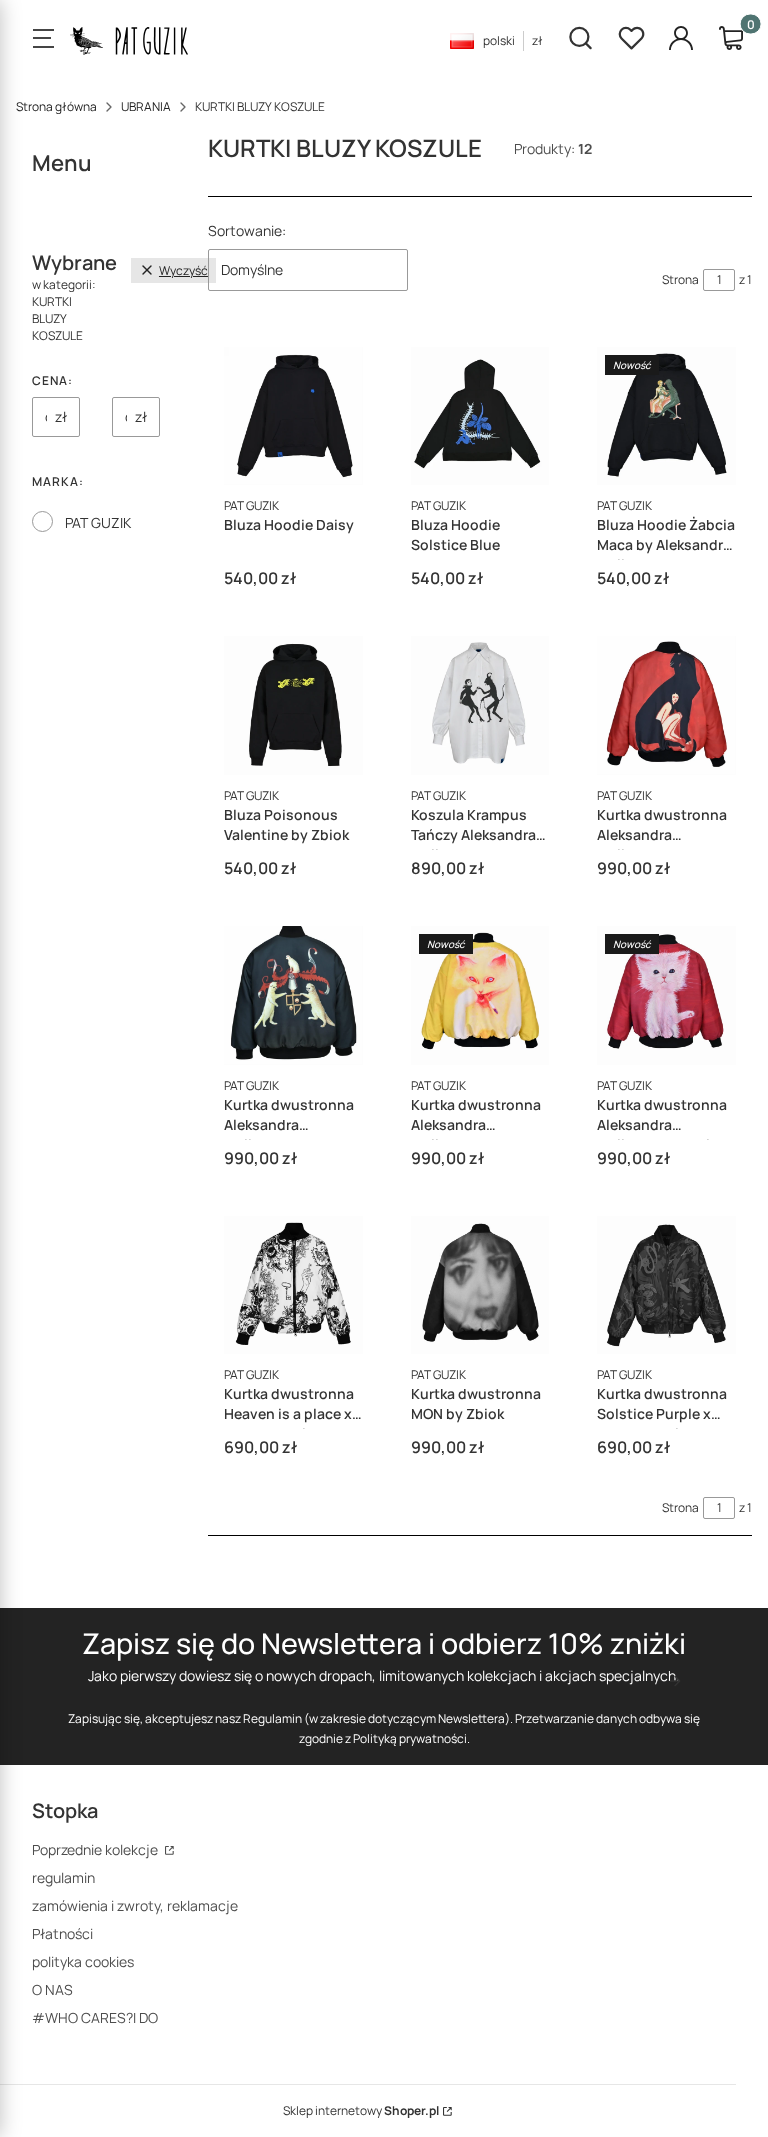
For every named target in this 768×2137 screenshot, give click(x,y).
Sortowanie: (247, 230)
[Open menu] (43, 40)
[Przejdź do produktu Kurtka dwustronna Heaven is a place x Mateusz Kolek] (293, 1285)
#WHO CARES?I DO (95, 2017)
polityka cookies (83, 1961)
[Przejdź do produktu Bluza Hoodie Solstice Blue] (480, 416)
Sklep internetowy (361, 2110)
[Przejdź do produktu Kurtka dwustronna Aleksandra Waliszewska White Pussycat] (666, 995)
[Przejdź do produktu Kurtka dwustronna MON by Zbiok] (480, 1285)
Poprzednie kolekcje (96, 1849)
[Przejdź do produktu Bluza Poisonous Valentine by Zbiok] (293, 705)
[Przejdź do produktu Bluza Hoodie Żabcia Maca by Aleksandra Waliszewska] (666, 416)
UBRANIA (146, 106)
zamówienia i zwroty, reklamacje (135, 1905)
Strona (680, 279)
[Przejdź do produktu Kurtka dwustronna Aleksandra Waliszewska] (666, 705)
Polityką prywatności (410, 1738)
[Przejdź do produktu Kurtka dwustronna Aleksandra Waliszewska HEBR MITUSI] (293, 995)
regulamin (63, 1877)
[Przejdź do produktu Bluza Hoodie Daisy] (293, 416)
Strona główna (56, 106)
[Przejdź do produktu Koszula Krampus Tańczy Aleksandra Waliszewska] (480, 705)
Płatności (62, 1933)
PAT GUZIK (98, 522)
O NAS (52, 1989)
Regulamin (272, 1718)
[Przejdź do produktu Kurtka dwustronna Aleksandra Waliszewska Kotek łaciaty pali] (480, 995)
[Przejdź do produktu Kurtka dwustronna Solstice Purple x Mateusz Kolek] (666, 1285)
